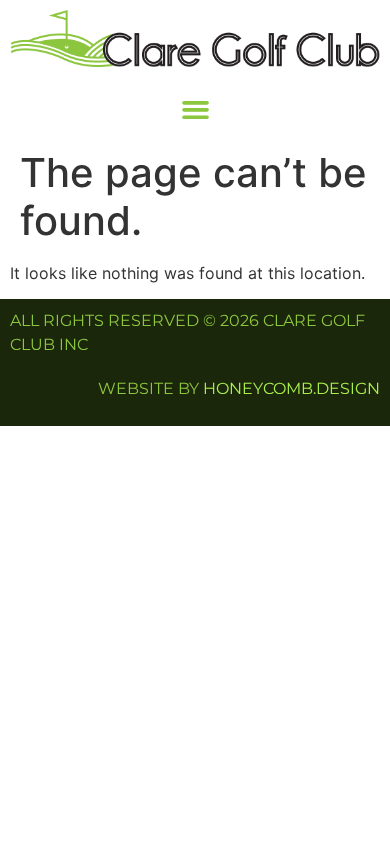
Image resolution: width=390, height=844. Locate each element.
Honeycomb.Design (291, 388)
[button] (195, 109)
